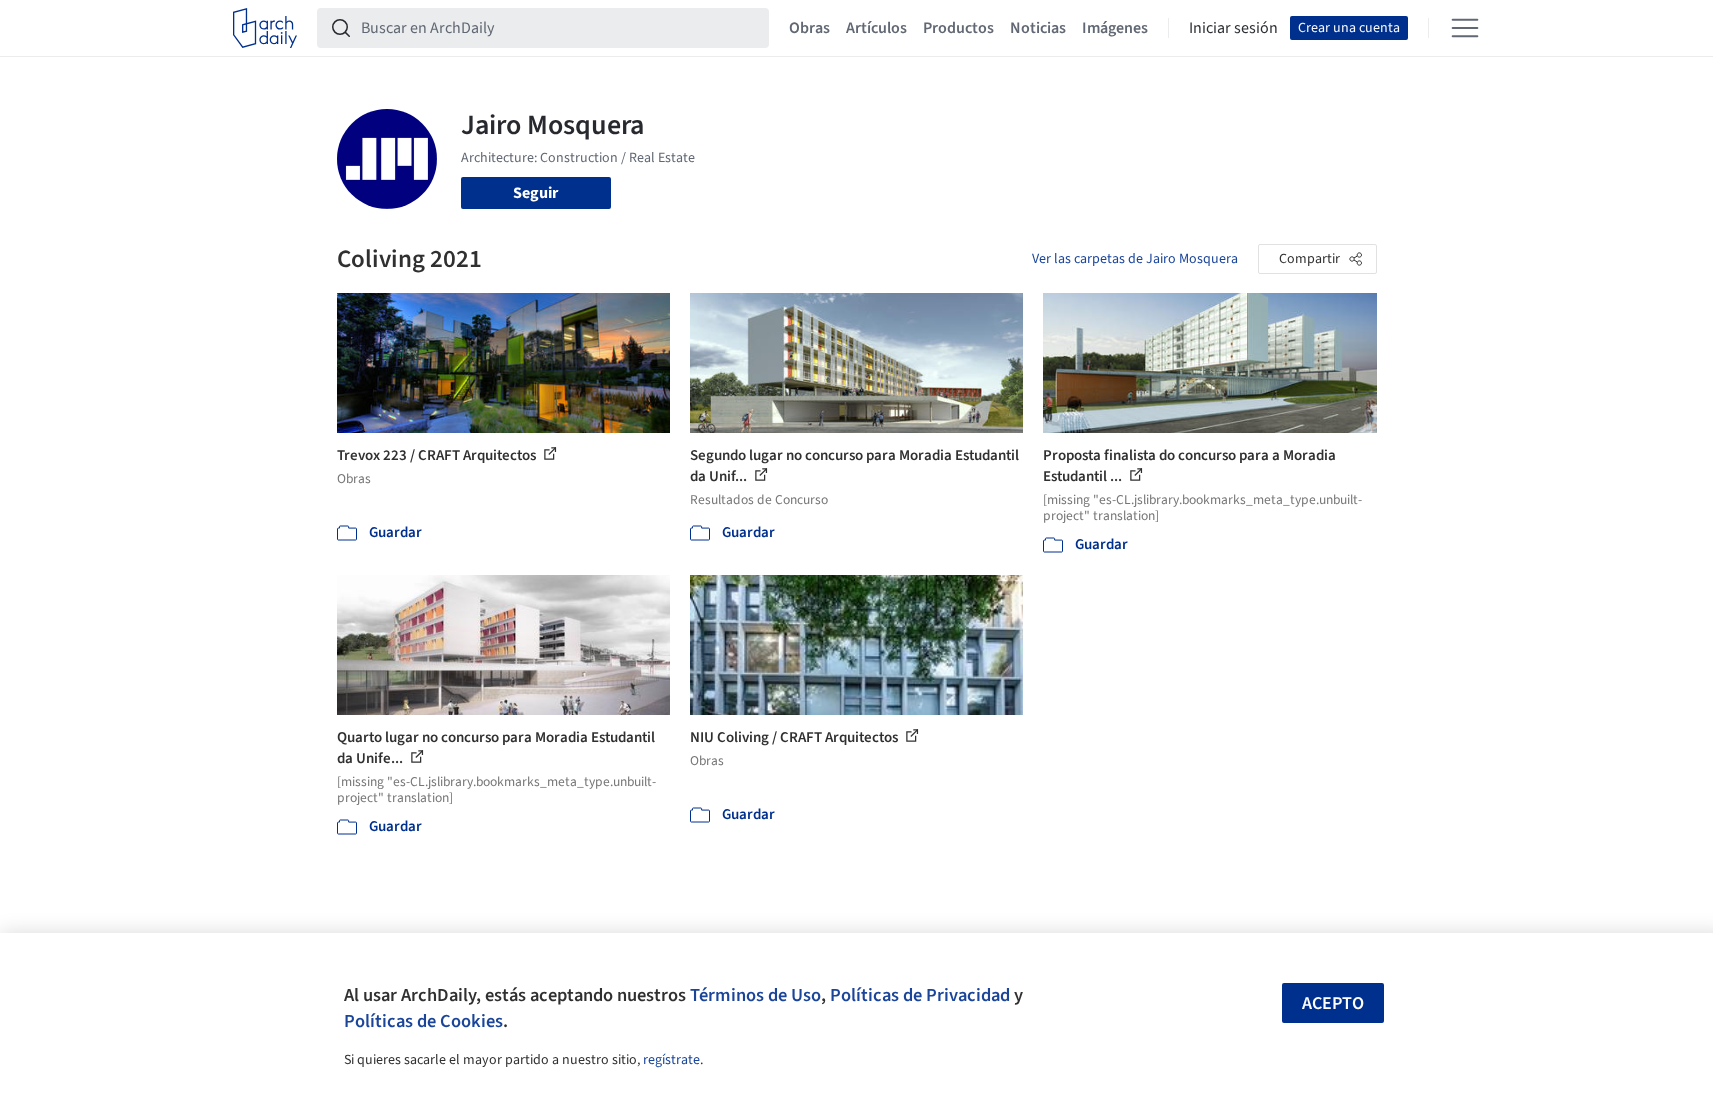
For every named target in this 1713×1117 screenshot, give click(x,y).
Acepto (1333, 1003)
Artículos (876, 28)
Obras (809, 28)
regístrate (671, 1060)
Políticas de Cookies (423, 1021)
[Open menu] (1465, 28)
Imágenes (1115, 28)
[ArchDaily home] (265, 28)
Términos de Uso (755, 995)
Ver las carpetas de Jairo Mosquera (1135, 259)
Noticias (1038, 28)
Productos (958, 28)
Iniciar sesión (1233, 28)
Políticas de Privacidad (920, 995)
